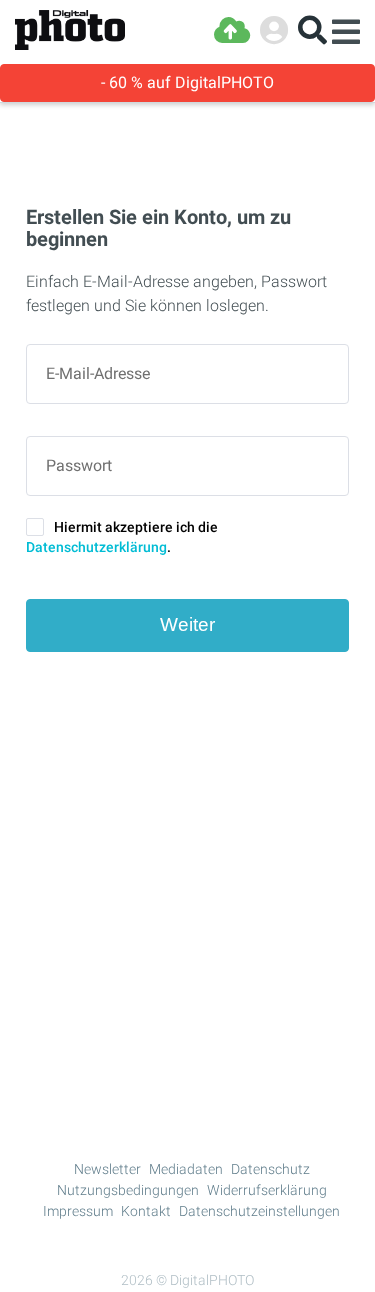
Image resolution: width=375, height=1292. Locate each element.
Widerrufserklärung (267, 1190)
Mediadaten (186, 1169)
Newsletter (107, 1169)
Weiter (187, 624)
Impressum (78, 1211)
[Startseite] (70, 30)
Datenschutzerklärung (96, 547)
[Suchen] (312, 30)
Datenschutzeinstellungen (259, 1211)
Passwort (79, 466)
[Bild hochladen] (232, 30)
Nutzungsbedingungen (128, 1190)
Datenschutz (270, 1169)
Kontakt (146, 1211)
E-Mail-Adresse (98, 374)
